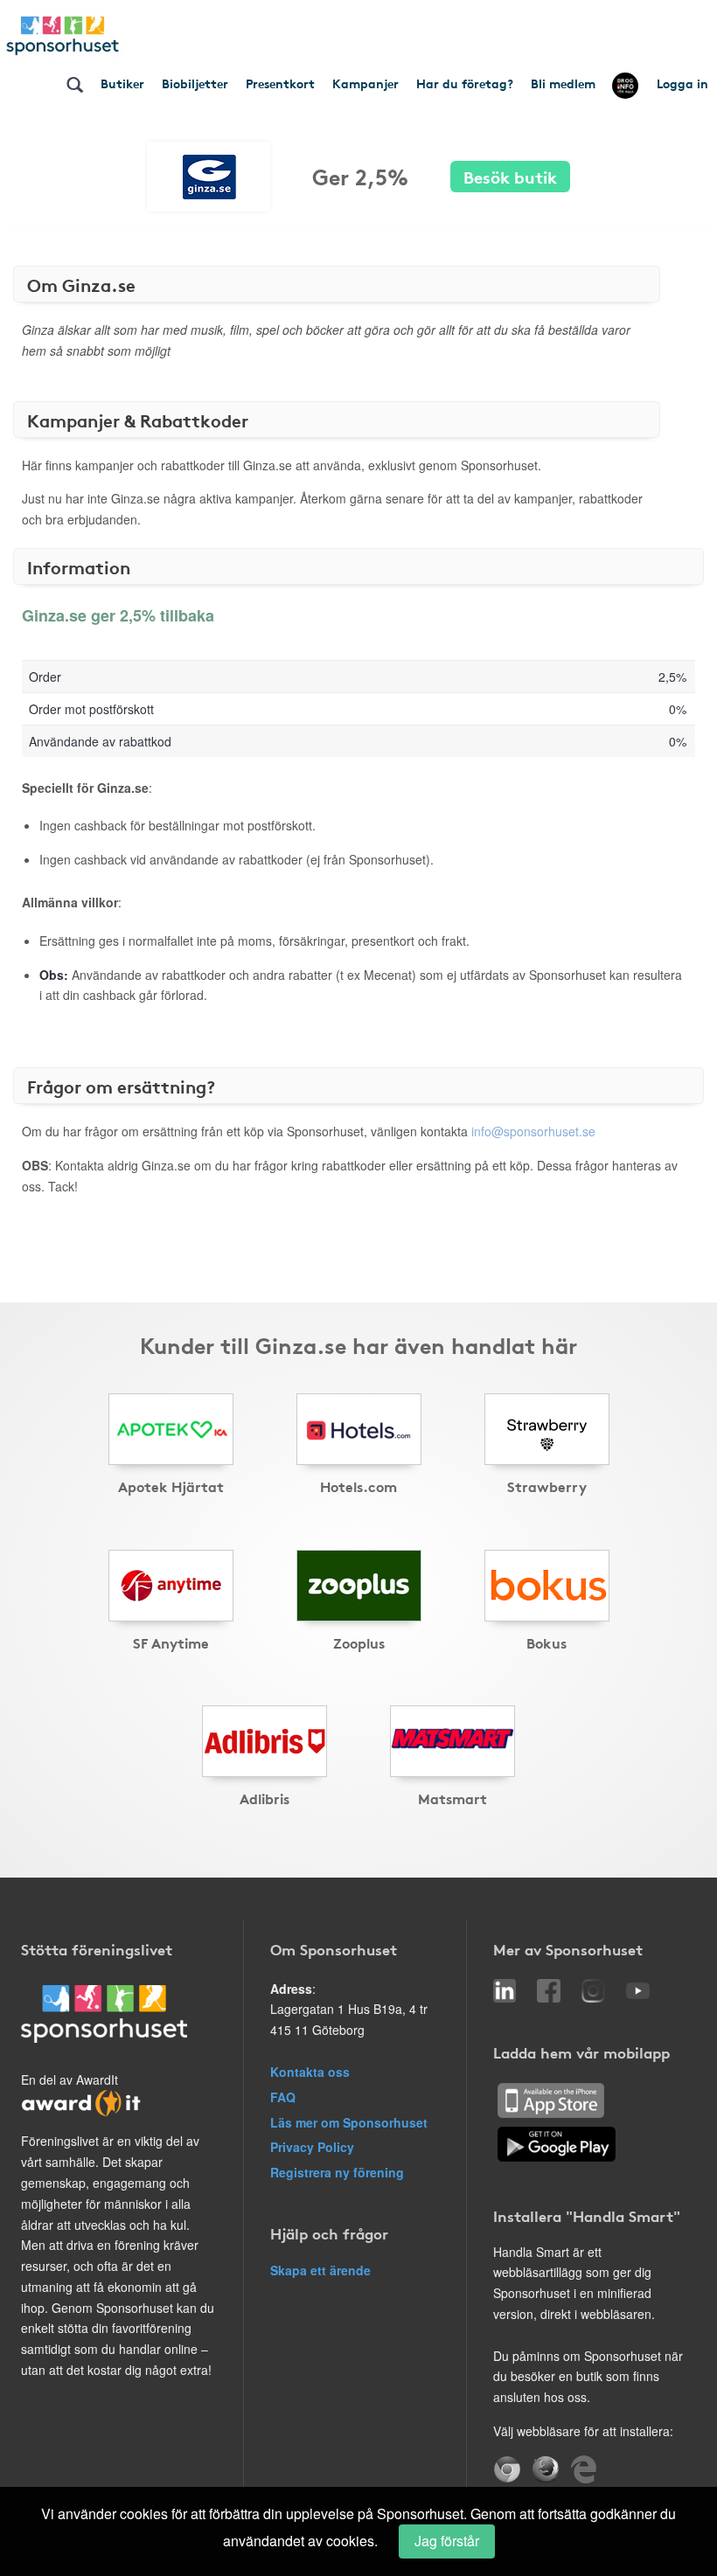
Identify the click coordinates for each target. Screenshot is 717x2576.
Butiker (122, 83)
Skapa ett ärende (320, 2270)
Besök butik (510, 176)
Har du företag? (465, 83)
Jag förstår (447, 2541)
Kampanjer (365, 83)
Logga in (682, 83)
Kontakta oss (310, 2072)
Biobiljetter (195, 83)
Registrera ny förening (337, 2172)
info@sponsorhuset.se (533, 1131)
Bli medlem (563, 83)
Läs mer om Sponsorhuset (349, 2122)
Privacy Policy (312, 2147)
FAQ (283, 2097)
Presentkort (280, 83)
